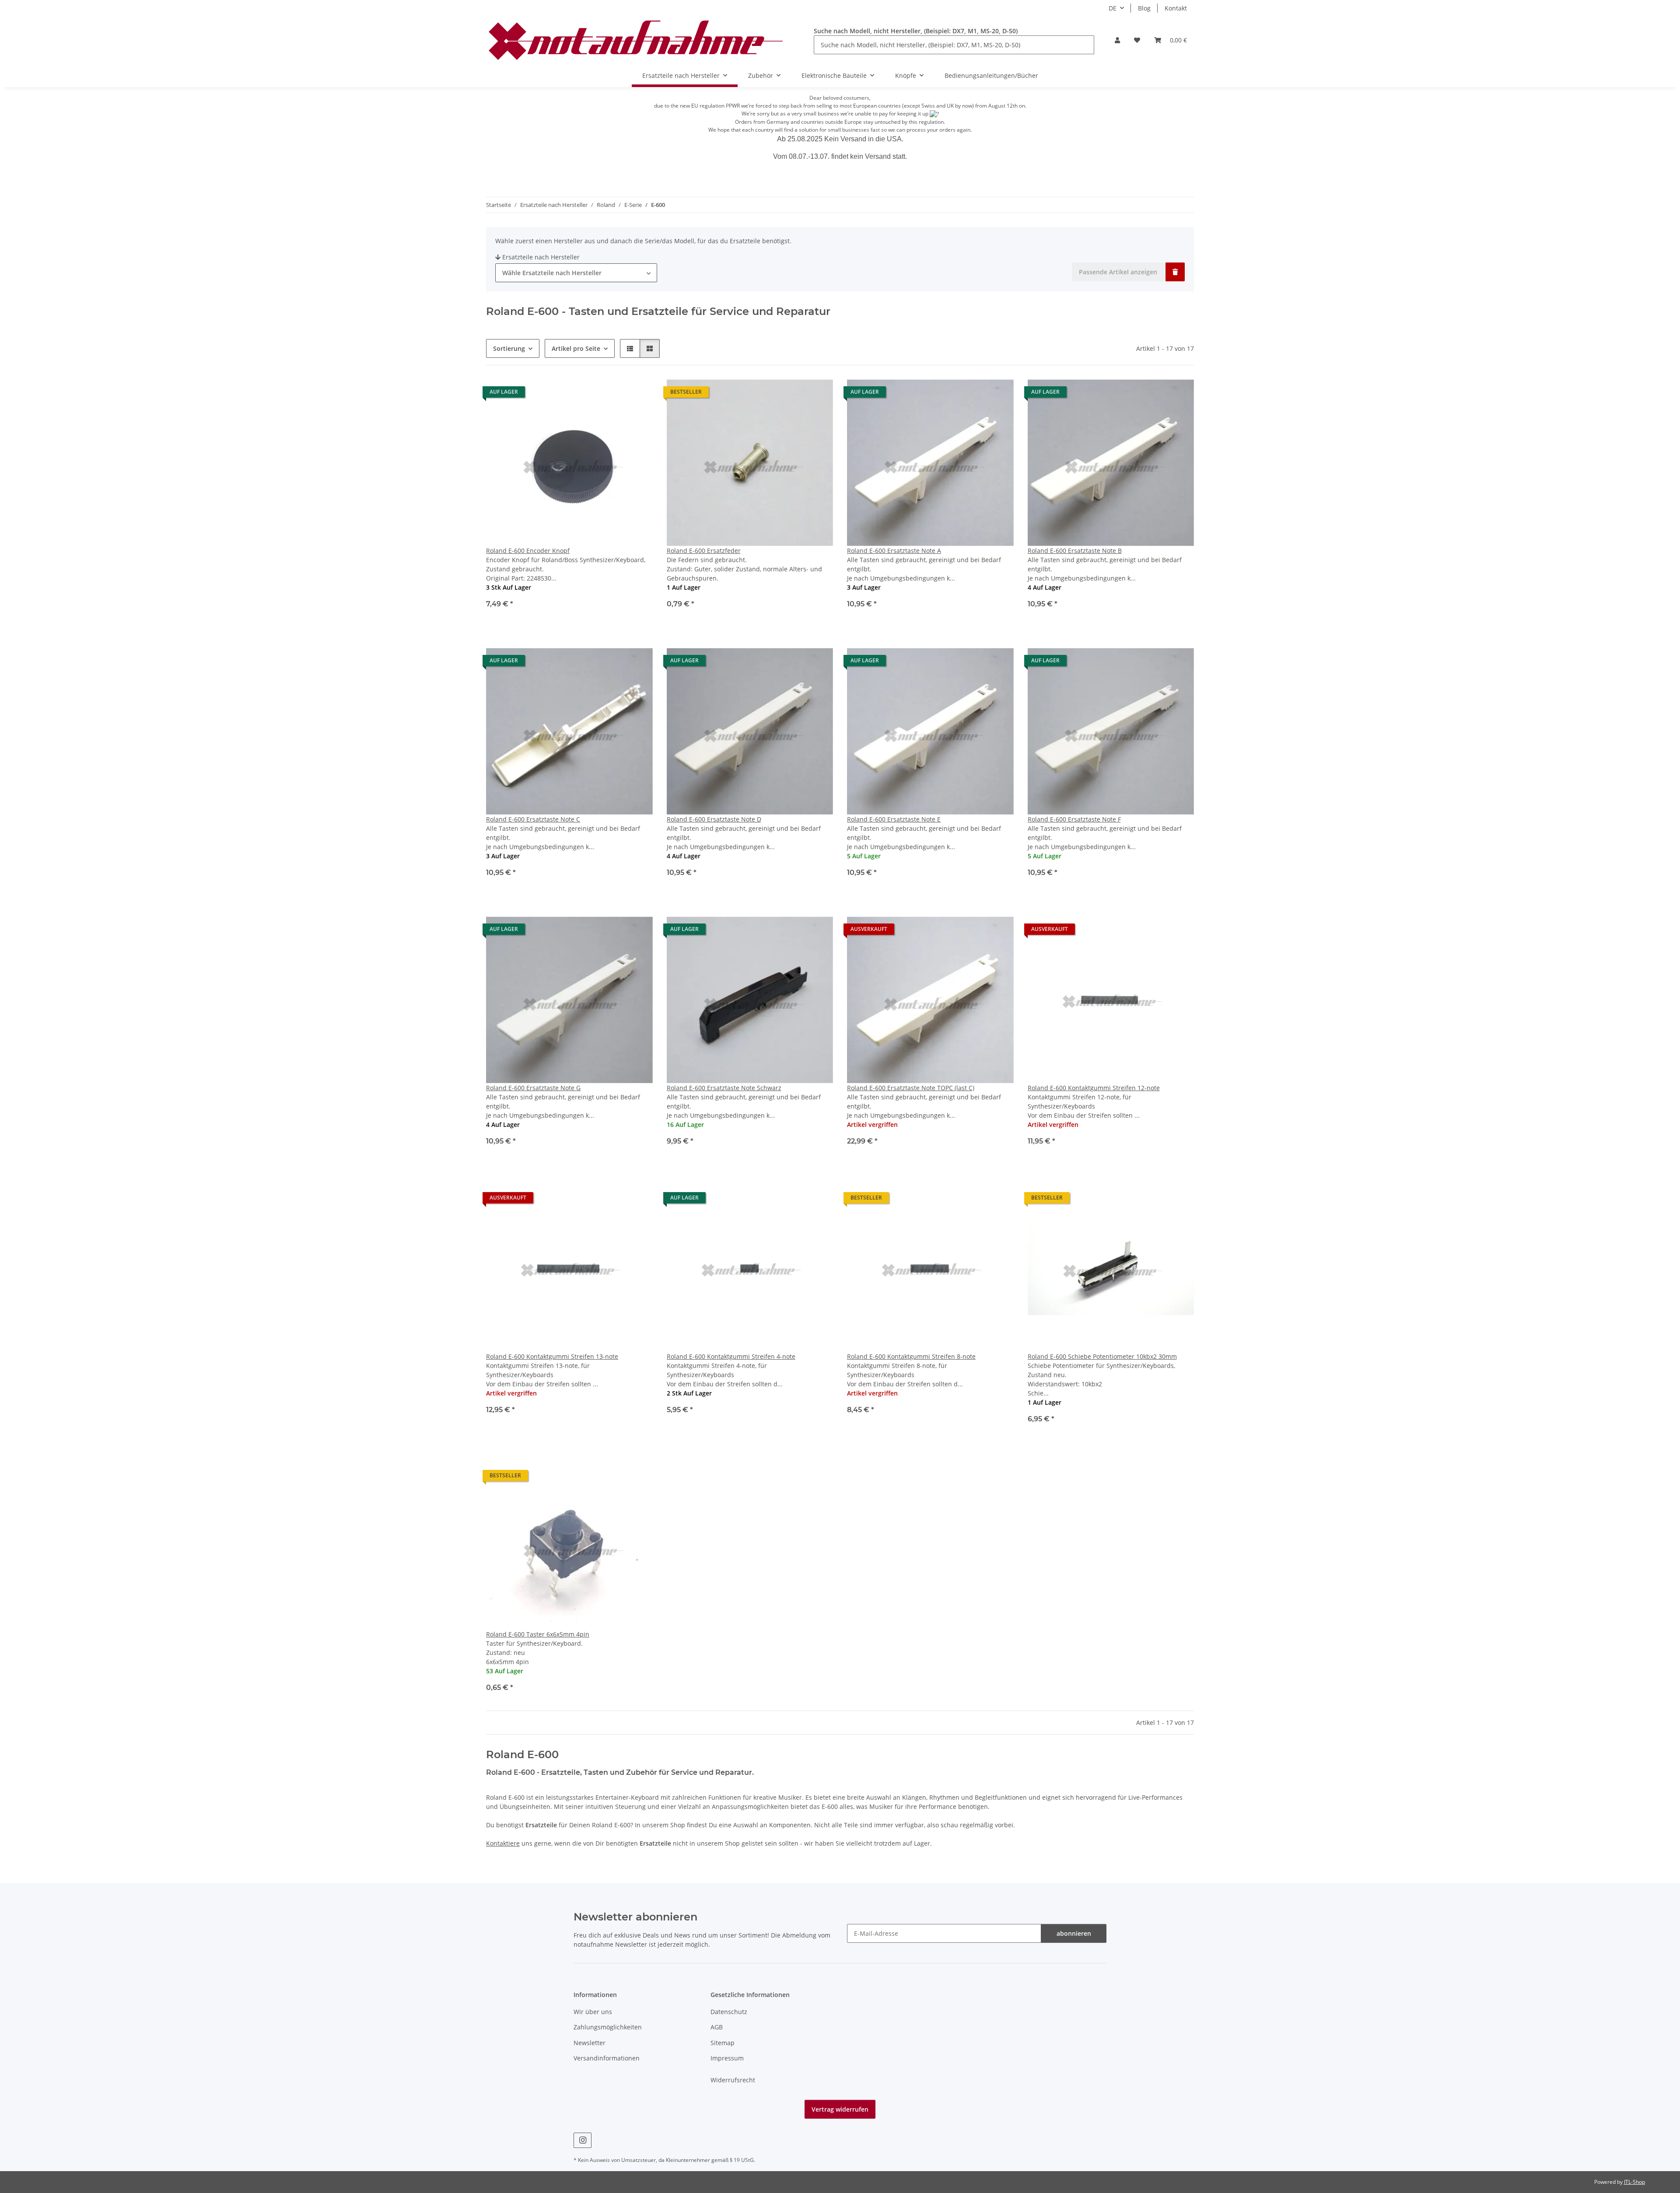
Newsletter (590, 2043)
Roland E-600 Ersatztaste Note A (894, 551)
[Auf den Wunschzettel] (638, 394)
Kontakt (1176, 8)
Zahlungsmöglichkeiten (608, 2027)
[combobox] (576, 273)
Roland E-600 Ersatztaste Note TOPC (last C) (911, 1088)
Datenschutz (729, 2012)
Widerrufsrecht (733, 2080)
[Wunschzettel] (1137, 40)
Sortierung (509, 348)
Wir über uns (593, 2012)
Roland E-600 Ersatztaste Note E (894, 819)
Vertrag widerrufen (840, 2109)
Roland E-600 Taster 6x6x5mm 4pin (538, 1634)
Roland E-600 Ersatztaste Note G (533, 1088)
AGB (717, 2027)
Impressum (727, 2058)
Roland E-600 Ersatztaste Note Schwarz (724, 1088)
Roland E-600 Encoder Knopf (528, 551)
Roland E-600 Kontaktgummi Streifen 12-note (1094, 1088)
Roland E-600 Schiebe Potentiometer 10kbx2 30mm (1102, 1356)
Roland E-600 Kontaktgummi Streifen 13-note (552, 1356)
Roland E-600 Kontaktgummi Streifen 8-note (911, 1356)
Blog (1144, 8)
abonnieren (1074, 1933)
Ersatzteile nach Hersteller (541, 257)
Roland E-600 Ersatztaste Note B (1075, 551)
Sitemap (723, 2043)
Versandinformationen (607, 2058)
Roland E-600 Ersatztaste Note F (1074, 819)
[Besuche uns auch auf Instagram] (583, 2140)
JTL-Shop (1634, 2182)
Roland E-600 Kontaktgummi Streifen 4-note (731, 1356)
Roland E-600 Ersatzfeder (704, 551)
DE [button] (1113, 8)
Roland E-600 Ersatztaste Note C (533, 819)
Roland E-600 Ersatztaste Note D (714, 819)
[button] (1117, 40)
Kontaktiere (503, 1843)
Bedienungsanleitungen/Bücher (991, 75)
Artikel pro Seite (576, 348)
